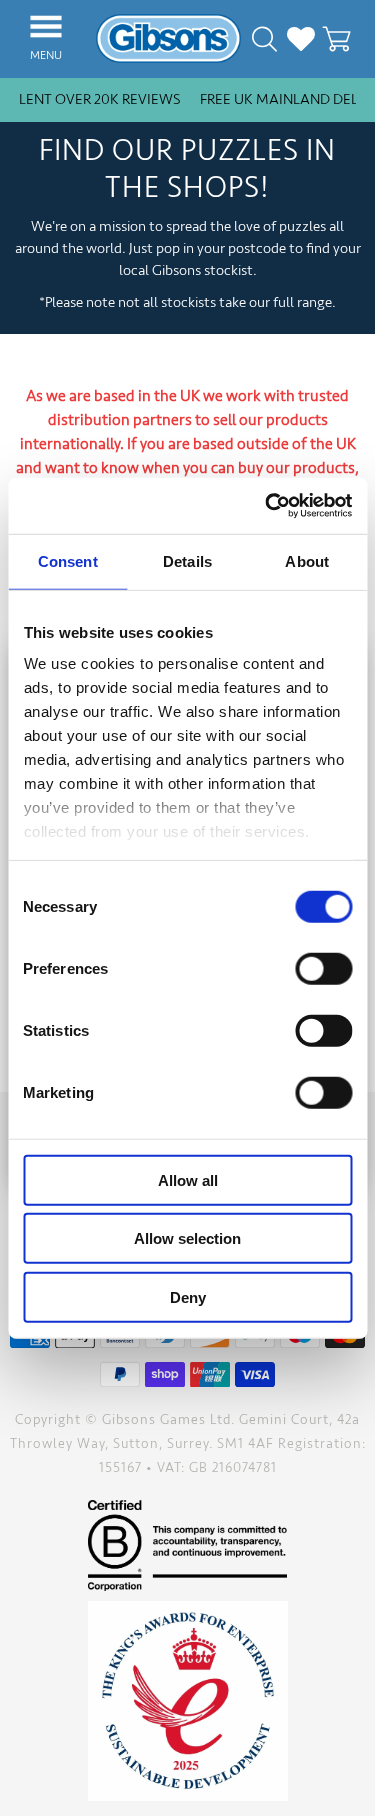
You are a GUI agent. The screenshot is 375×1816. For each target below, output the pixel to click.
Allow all (188, 1179)
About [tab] (307, 560)
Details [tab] (187, 560)
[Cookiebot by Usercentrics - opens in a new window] (267, 506)
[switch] (323, 968)
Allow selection (187, 1238)
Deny (188, 1296)
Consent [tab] (68, 560)
